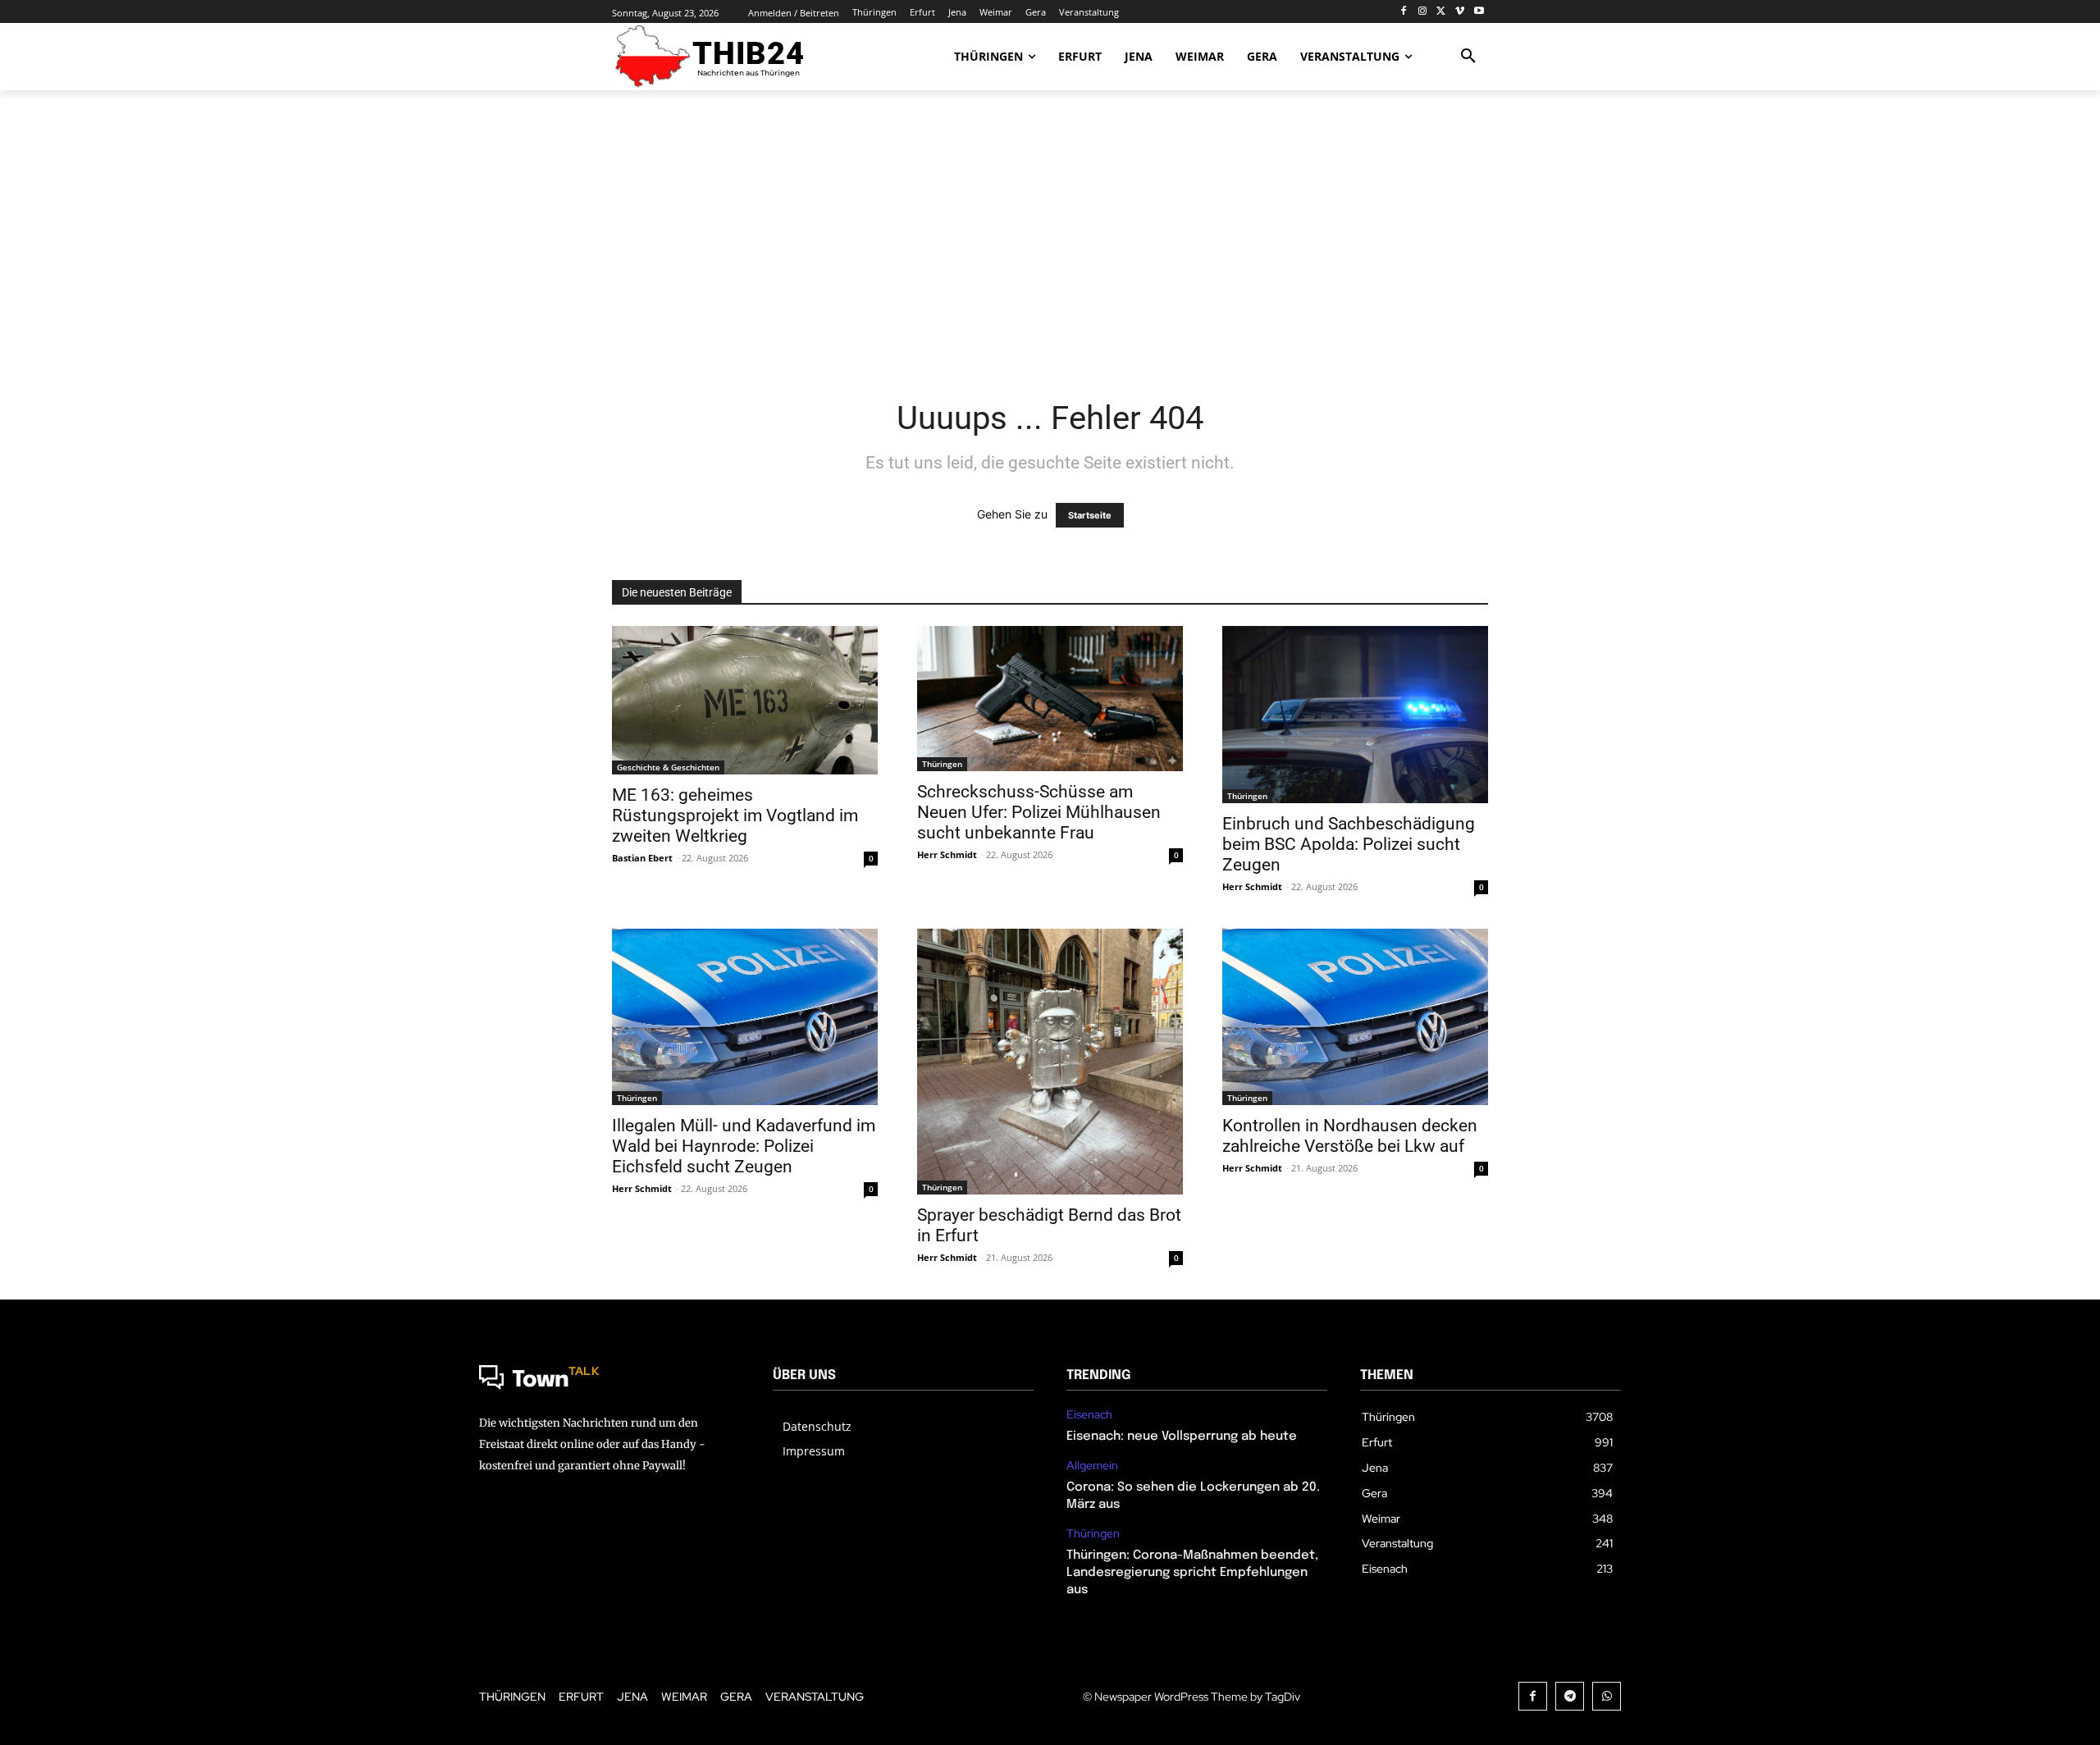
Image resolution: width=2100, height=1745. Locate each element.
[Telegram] (1570, 1696)
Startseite (1090, 515)
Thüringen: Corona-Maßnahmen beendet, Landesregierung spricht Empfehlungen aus (1192, 1573)
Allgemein (1092, 1466)
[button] (1468, 57)
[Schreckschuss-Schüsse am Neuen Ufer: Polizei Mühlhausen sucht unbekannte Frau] (1050, 699)
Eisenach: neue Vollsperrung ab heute (1182, 1437)
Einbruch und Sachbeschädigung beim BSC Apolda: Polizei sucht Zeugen (1349, 844)
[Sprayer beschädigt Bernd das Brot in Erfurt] (1050, 1062)
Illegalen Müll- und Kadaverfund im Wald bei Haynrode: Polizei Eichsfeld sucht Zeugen (744, 1146)
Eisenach (1089, 1415)
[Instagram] (1423, 12)
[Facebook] (1404, 12)
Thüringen (942, 764)
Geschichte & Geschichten (668, 767)
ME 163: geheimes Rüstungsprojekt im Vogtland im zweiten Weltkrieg (735, 815)
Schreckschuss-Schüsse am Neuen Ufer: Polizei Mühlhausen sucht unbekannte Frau (1039, 812)
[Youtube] (1479, 12)
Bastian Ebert (642, 858)
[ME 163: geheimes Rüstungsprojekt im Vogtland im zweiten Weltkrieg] (745, 700)
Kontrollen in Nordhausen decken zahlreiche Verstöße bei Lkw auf (1350, 1136)
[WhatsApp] (1607, 1696)
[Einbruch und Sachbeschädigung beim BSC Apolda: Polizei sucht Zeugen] (1355, 715)
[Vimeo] (1460, 12)
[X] (1442, 12)
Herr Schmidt (947, 854)
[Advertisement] (1050, 234)
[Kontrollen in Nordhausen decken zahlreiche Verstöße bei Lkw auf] (1355, 1017)
